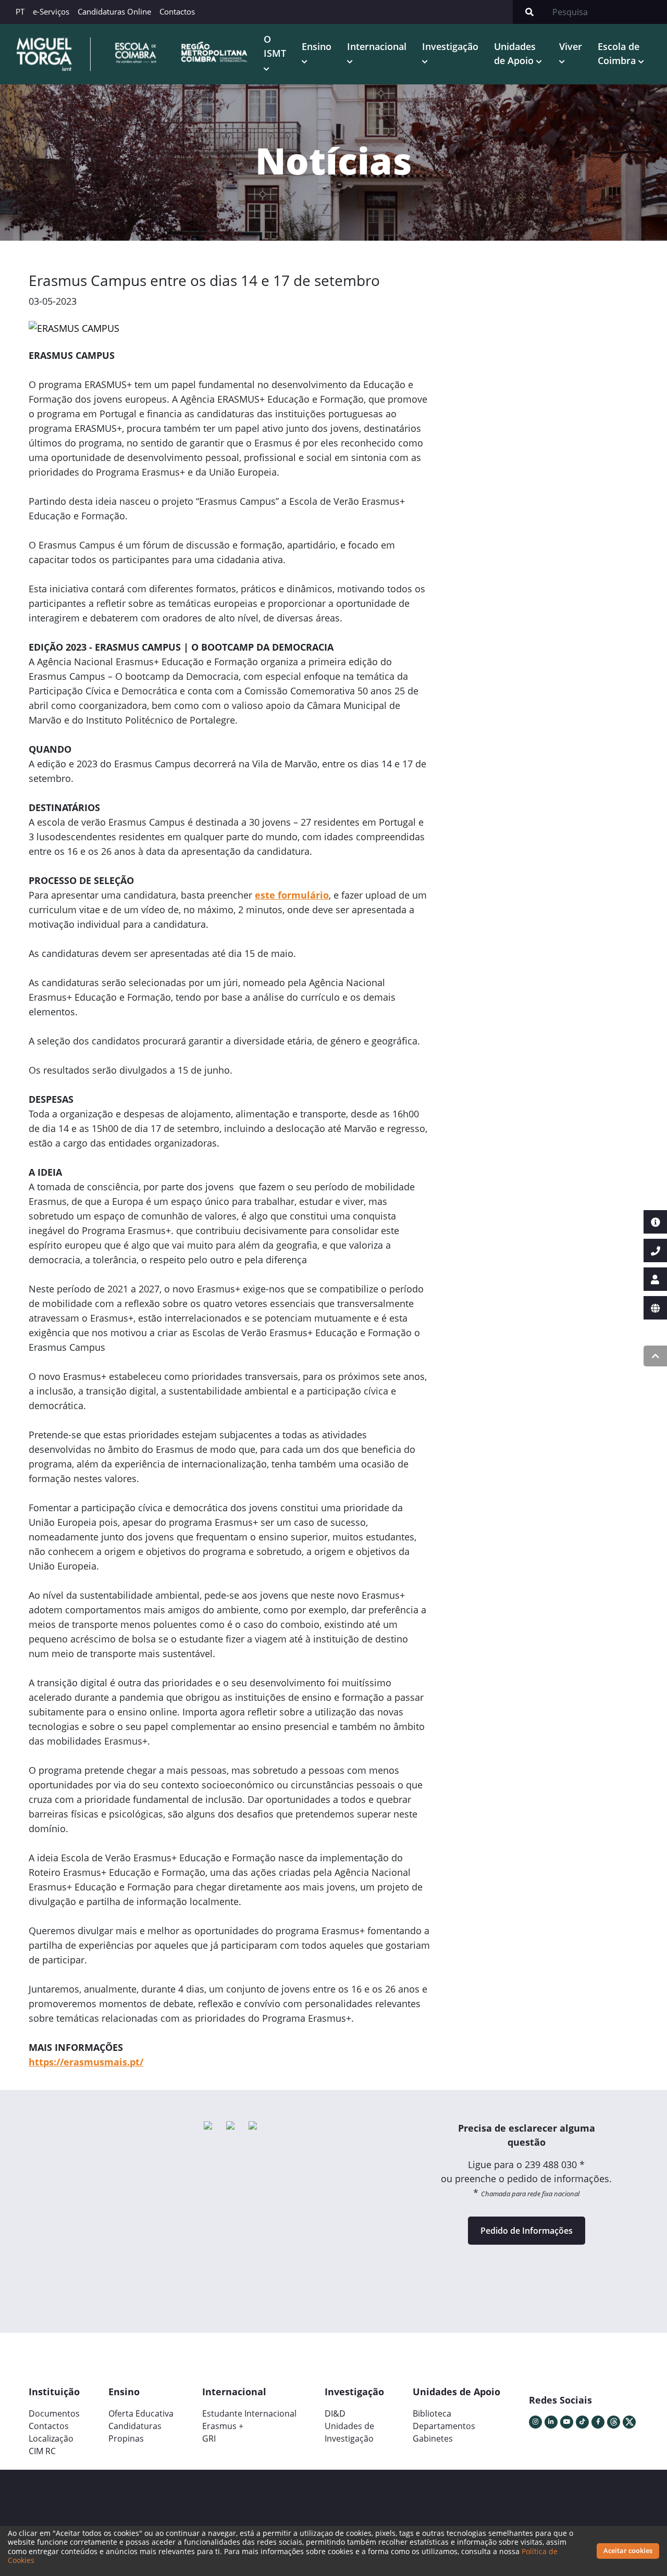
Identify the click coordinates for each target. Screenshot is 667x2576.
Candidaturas (135, 2426)
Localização (51, 2438)
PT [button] (20, 11)
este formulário (292, 895)
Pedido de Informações (527, 2231)
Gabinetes (433, 2438)
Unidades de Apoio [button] (515, 53)
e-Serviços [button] (51, 11)
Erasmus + (223, 2426)
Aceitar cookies (628, 2550)
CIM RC (42, 2451)
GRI (209, 2438)
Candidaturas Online (114, 11)
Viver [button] (571, 46)
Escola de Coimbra (619, 53)
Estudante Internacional (249, 2413)
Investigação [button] (450, 46)
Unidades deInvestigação (349, 2432)
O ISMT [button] (275, 46)
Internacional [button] (377, 46)
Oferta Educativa (141, 2413)
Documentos (54, 2413)
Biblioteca (432, 2413)
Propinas (126, 2438)
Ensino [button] (317, 46)
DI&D (335, 2413)
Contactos (177, 11)
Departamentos (444, 2426)
